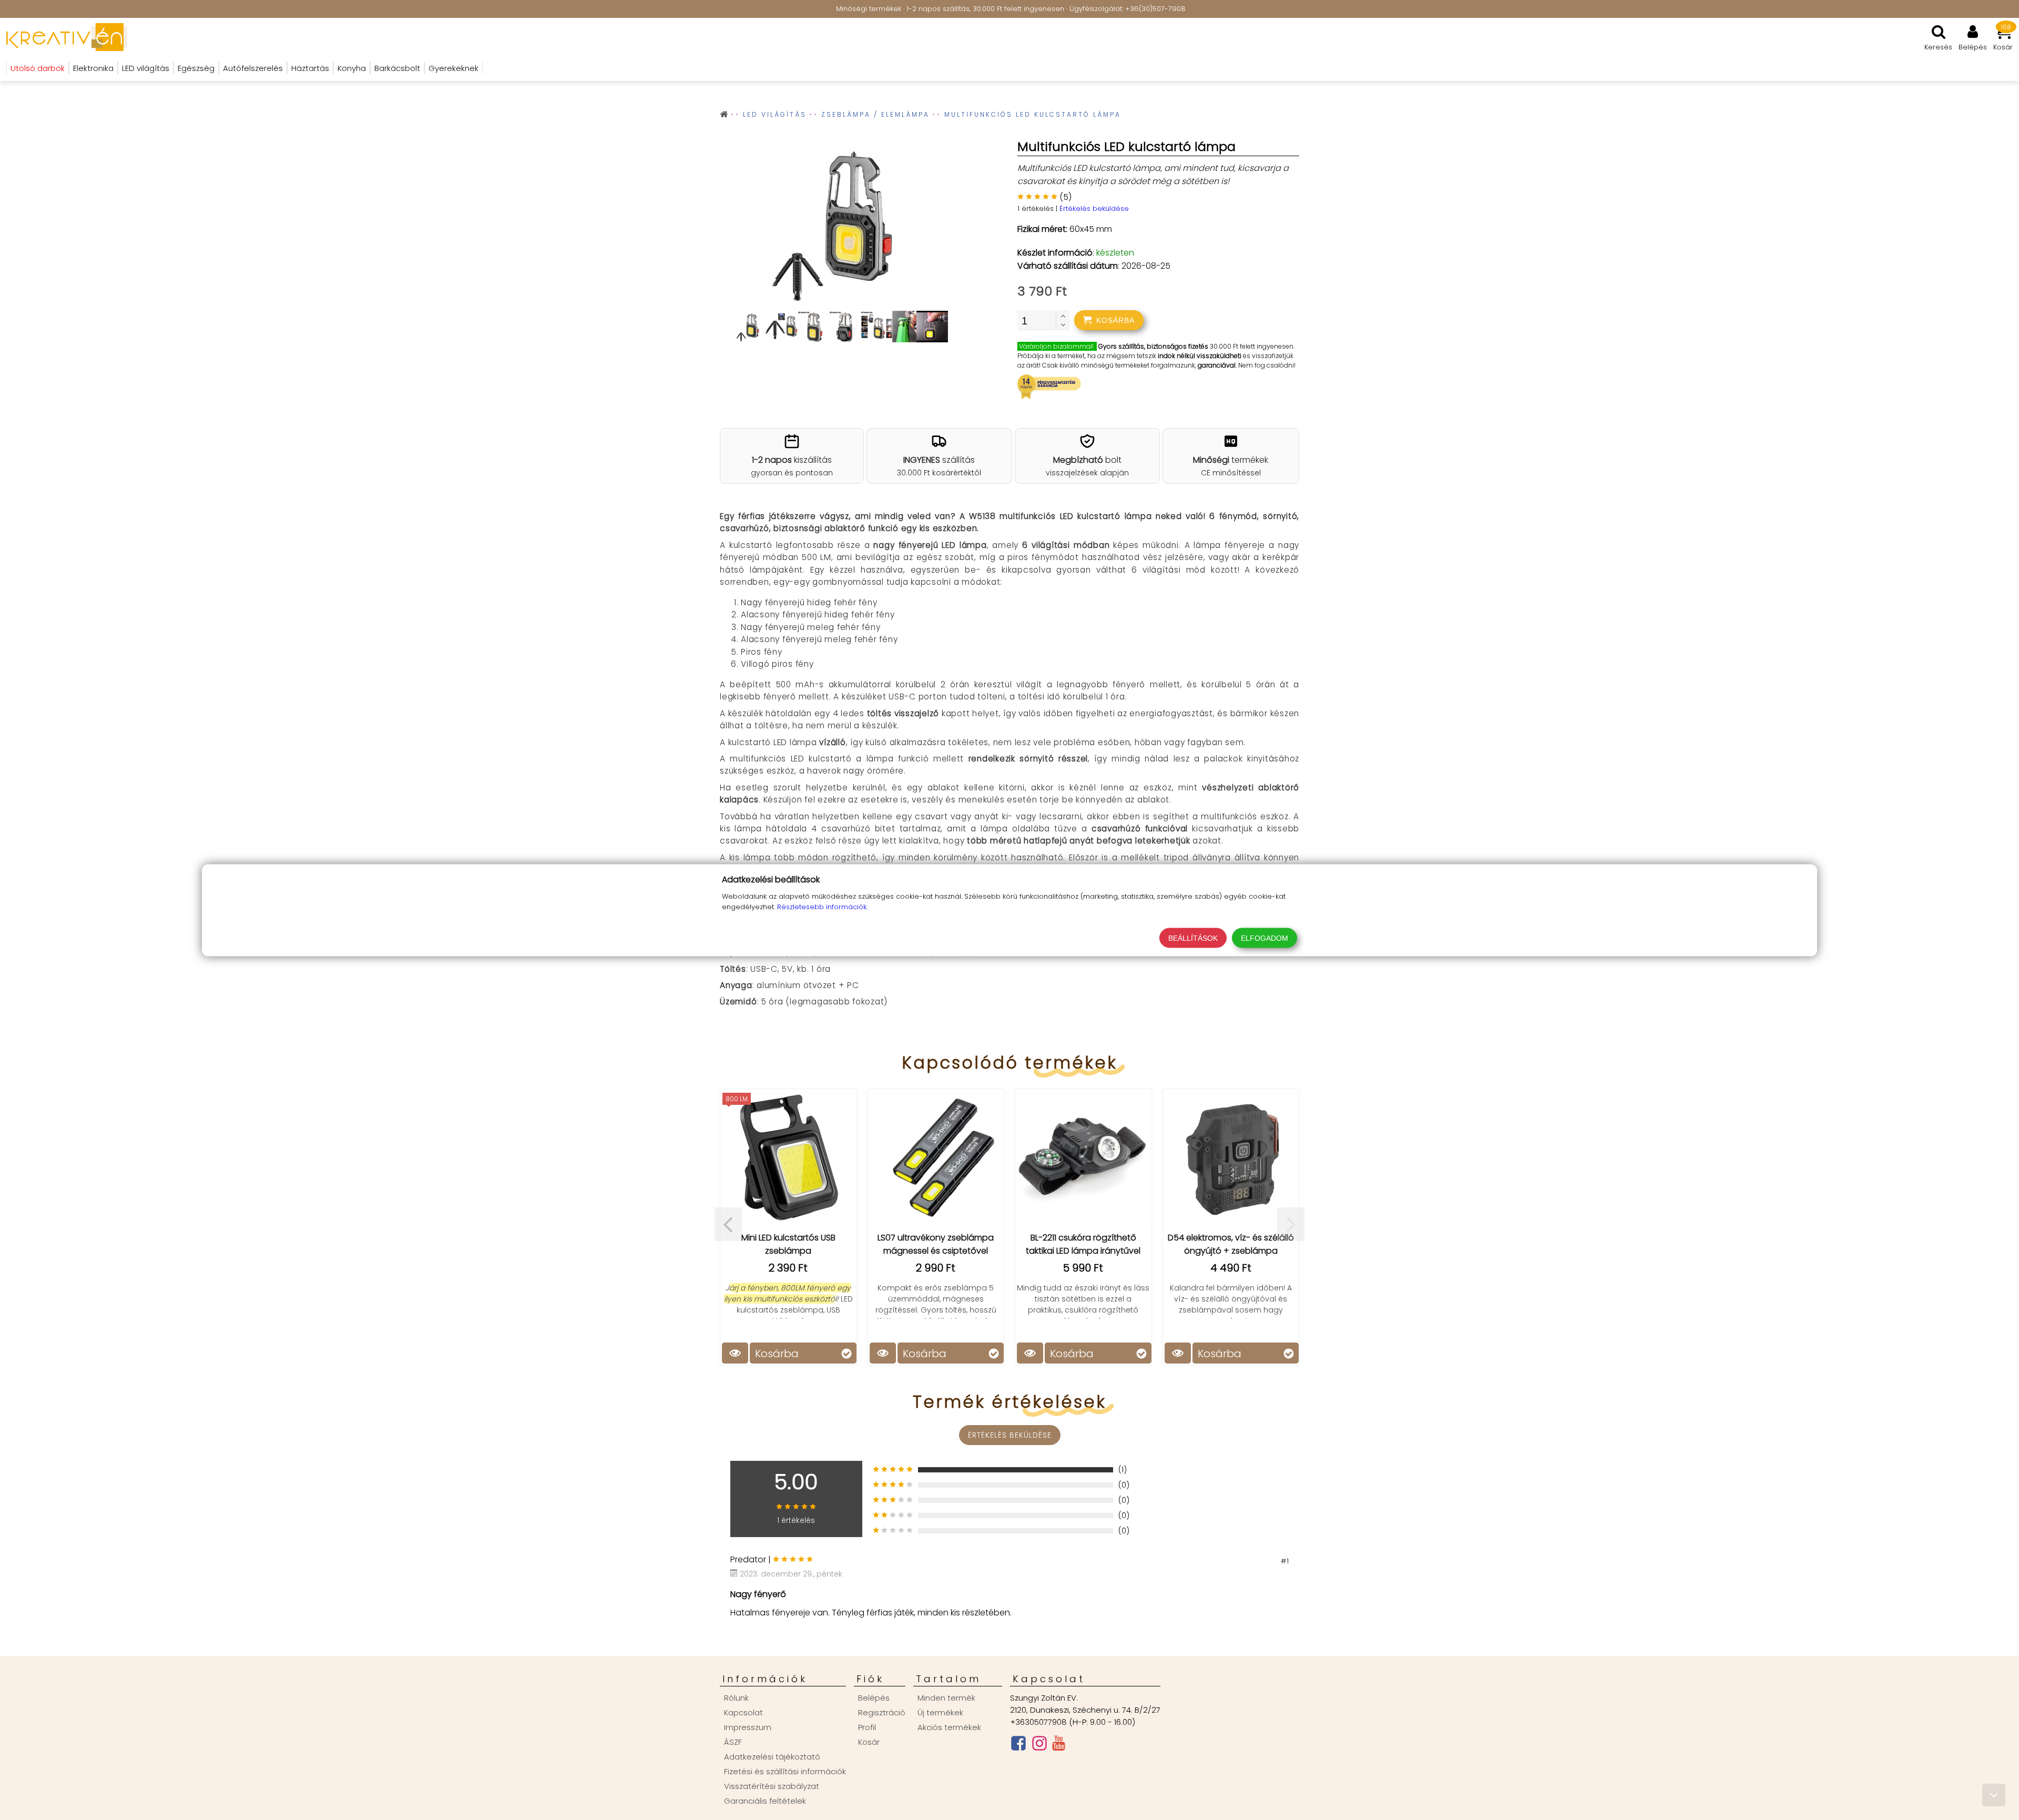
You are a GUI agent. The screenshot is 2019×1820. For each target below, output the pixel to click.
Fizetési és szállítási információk (785, 1771)
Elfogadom (1265, 938)
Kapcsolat (743, 1712)
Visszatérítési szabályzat (772, 1786)
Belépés (874, 1698)
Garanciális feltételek (765, 1801)
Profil (867, 1727)
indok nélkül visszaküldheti (1200, 356)
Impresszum (748, 1727)
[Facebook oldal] (1018, 1746)
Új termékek (940, 1712)
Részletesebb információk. (822, 906)
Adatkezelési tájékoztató (772, 1757)
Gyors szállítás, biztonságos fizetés (1153, 346)
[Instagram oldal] (1039, 1746)
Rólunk (736, 1698)
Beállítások (1193, 938)
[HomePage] (64, 37)
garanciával (1217, 365)
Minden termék (946, 1698)
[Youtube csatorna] (1059, 1745)
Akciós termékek (949, 1727)
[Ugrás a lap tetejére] (1994, 1795)
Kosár (869, 1742)
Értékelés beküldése (1094, 209)
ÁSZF (733, 1742)
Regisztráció (882, 1712)
